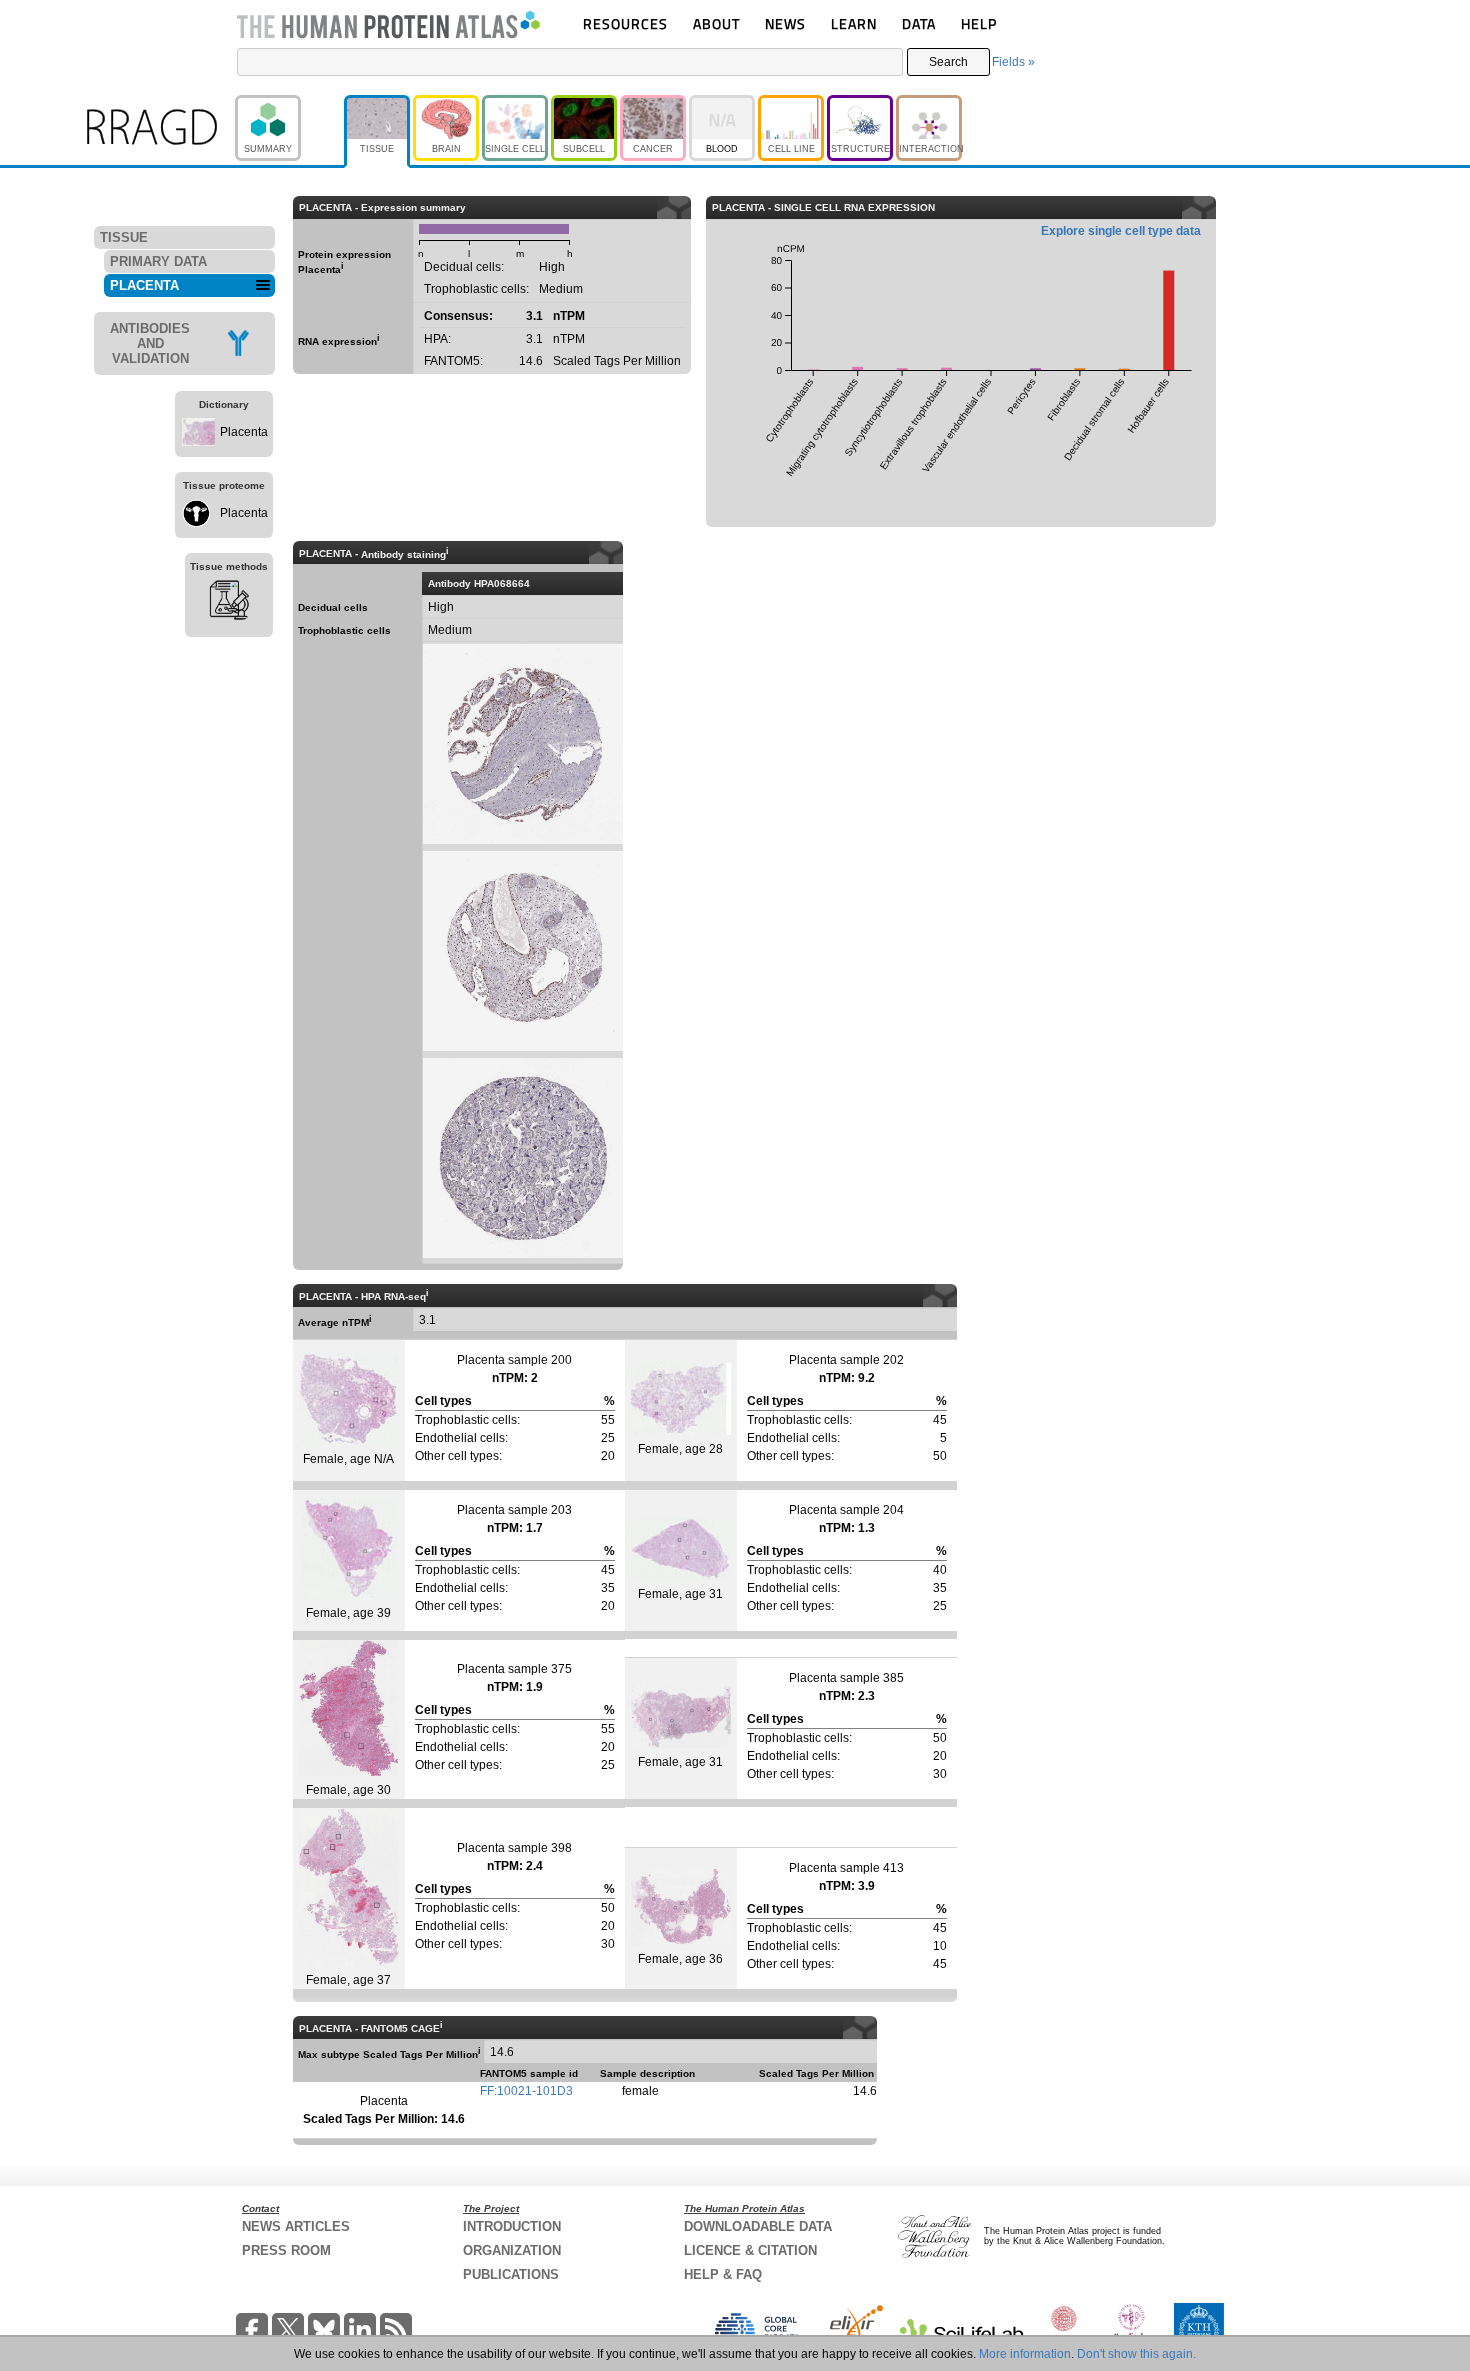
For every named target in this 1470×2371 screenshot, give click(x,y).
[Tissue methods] (229, 603)
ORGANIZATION (512, 2250)
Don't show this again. (1136, 2354)
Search (948, 62)
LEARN (854, 23)
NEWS (785, 23)
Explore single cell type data (1121, 231)
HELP (979, 23)
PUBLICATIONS (511, 2274)
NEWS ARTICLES (296, 2226)
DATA (919, 23)
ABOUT (716, 23)
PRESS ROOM (286, 2250)
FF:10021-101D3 (526, 2091)
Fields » (1013, 62)
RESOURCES (625, 23)
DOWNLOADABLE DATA (758, 2226)
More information (1025, 2354)
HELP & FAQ (723, 2274)
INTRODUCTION (512, 2226)
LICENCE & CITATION (750, 2250)
